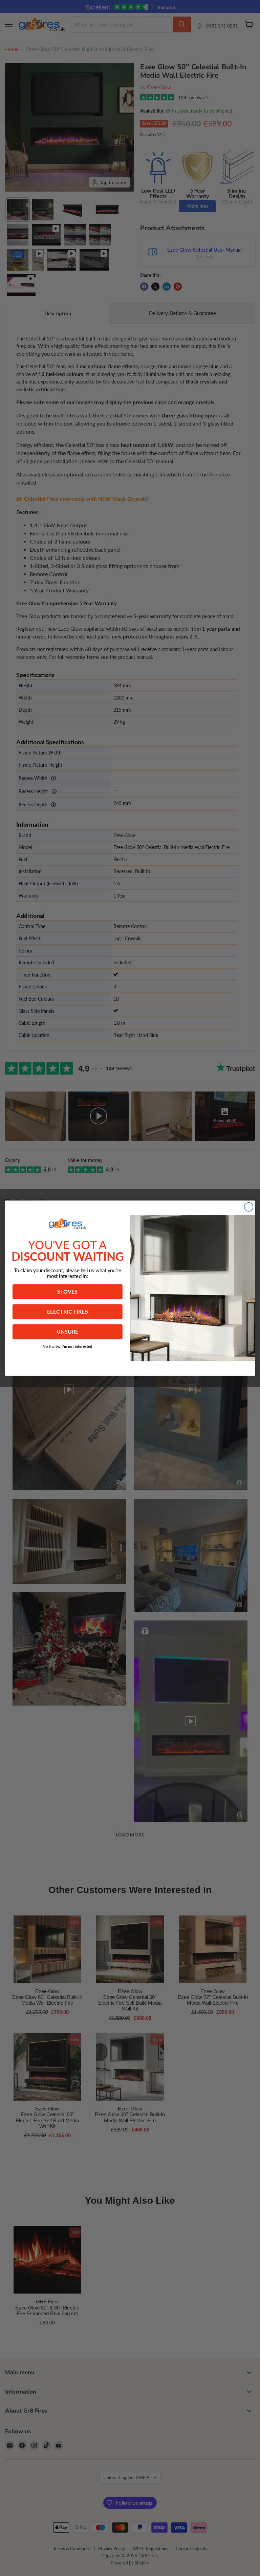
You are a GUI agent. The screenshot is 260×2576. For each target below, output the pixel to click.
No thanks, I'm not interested (68, 1346)
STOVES (67, 1291)
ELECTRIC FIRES (68, 1311)
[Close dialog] (248, 1207)
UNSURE (68, 1332)
